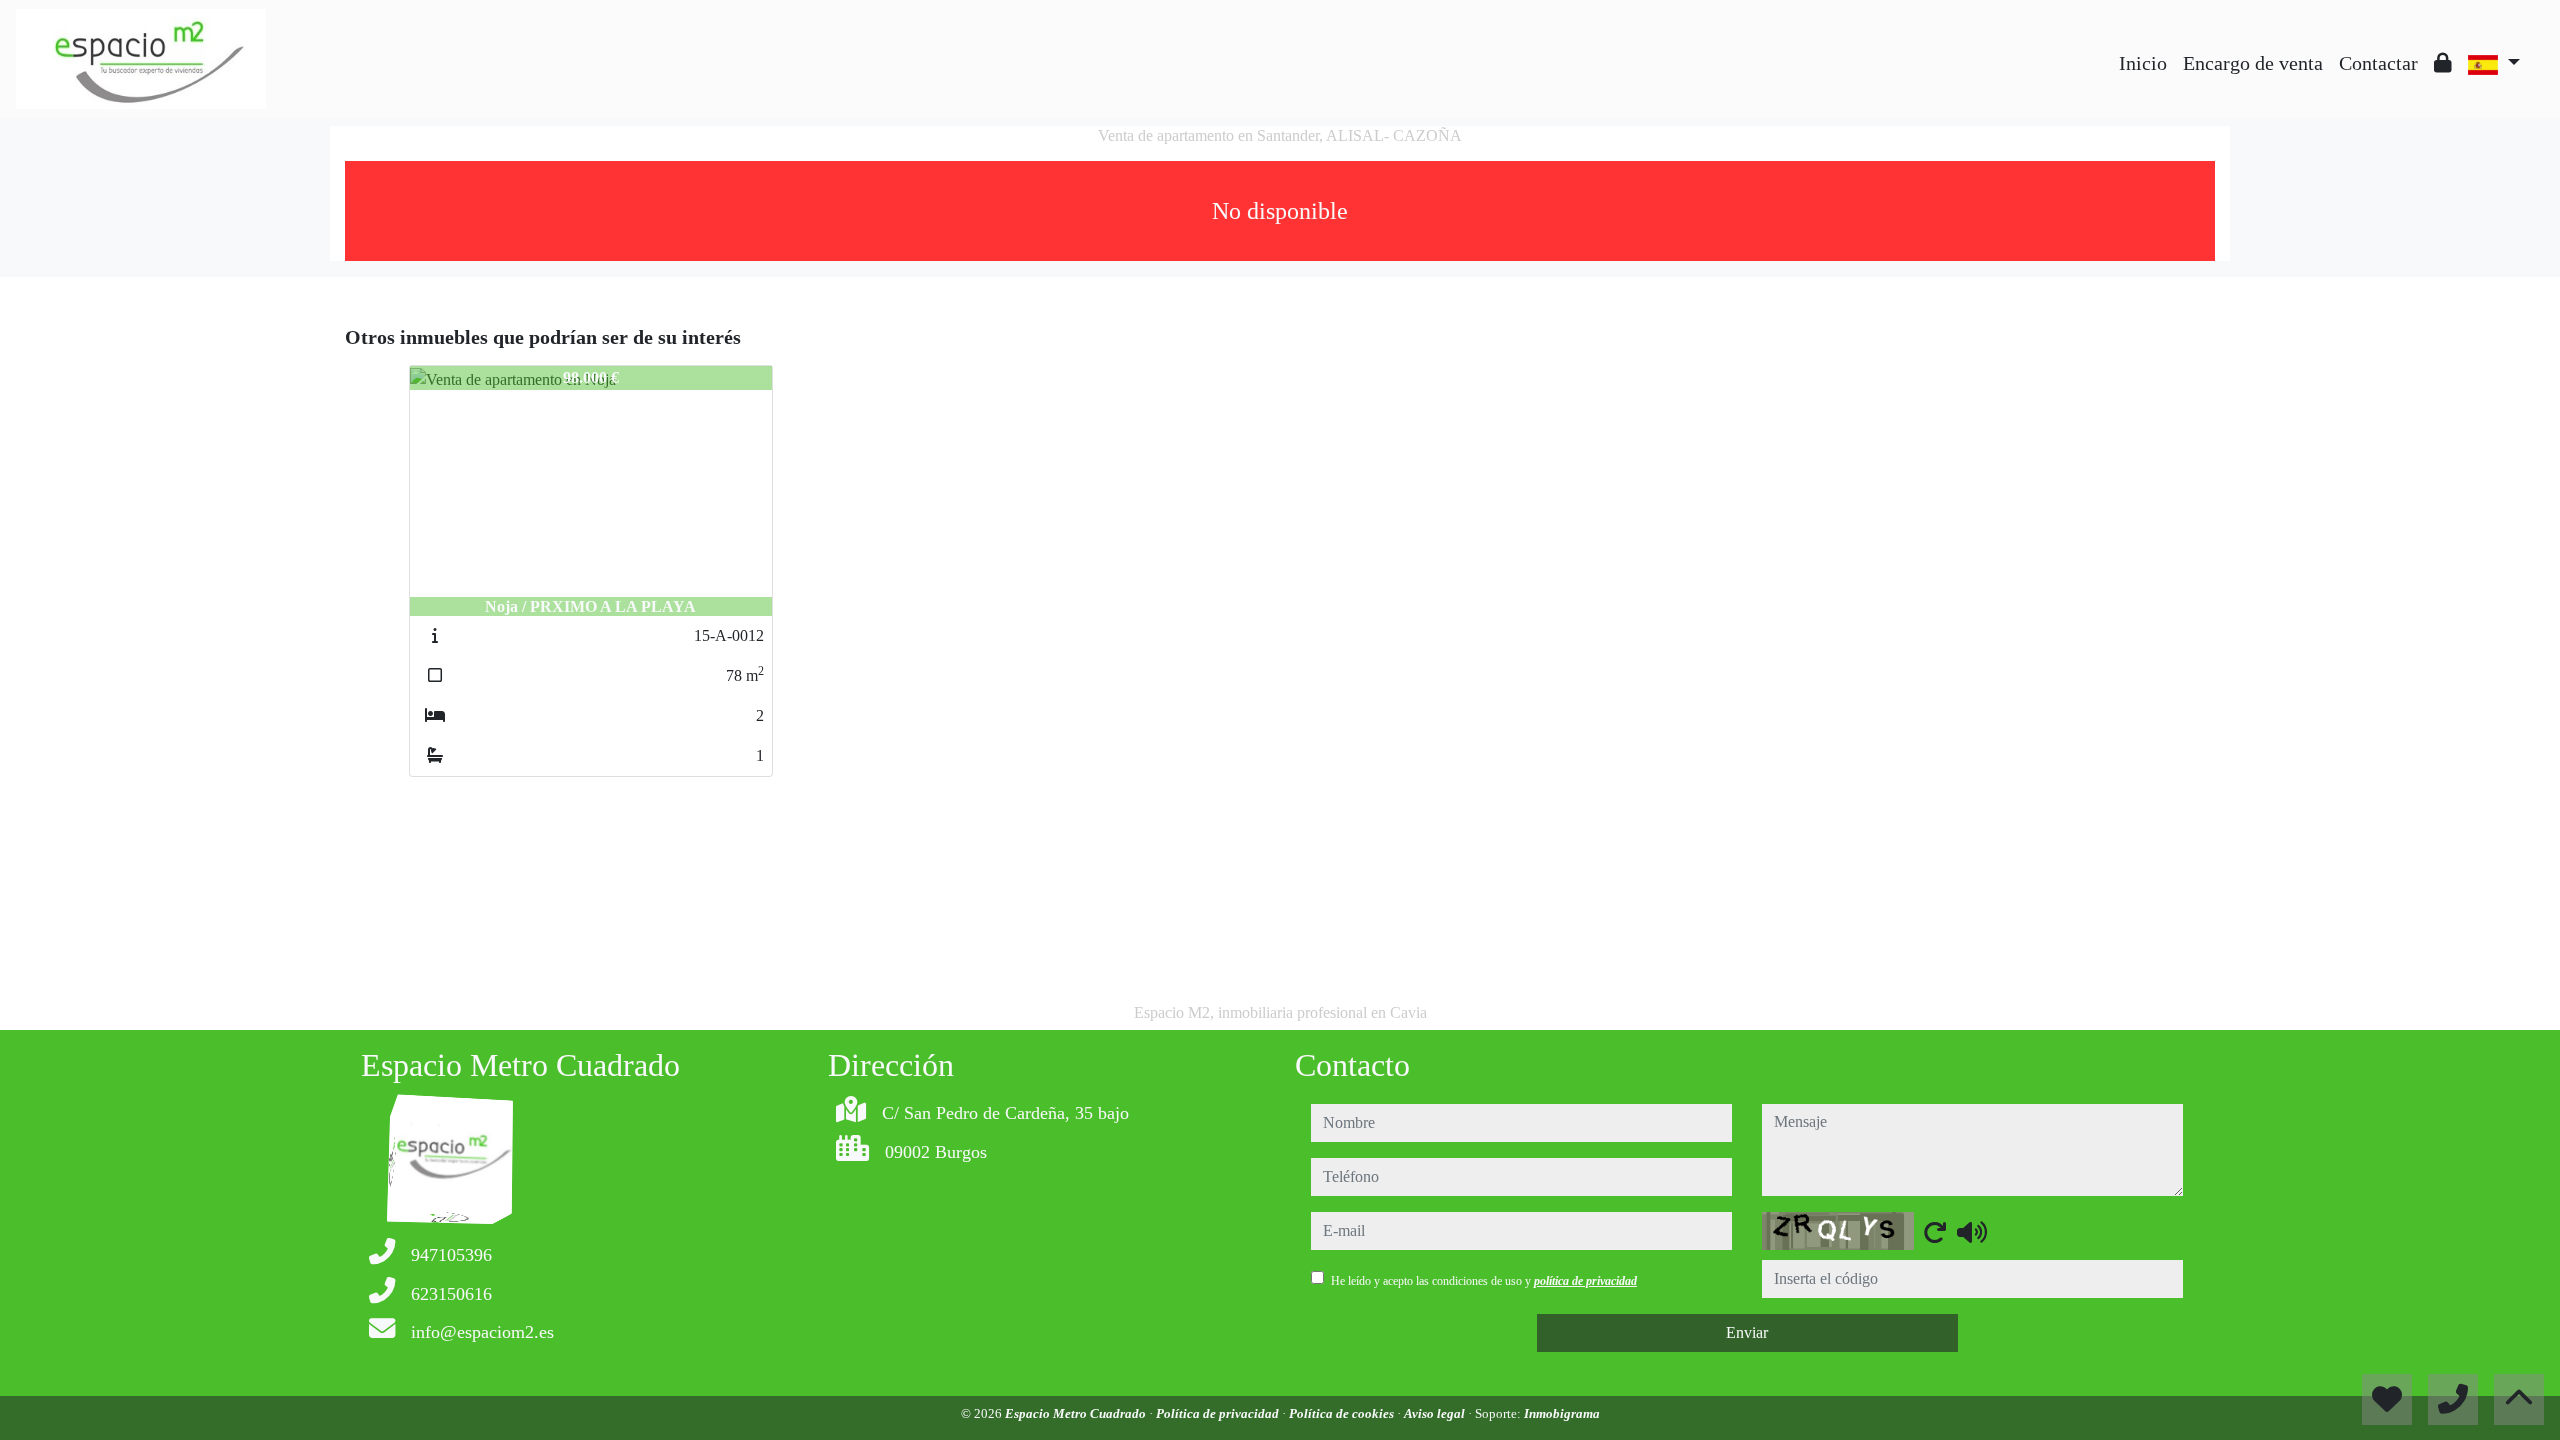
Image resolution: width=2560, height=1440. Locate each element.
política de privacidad (1585, 1281)
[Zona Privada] (2443, 63)
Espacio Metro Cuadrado (1077, 1413)
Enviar (1747, 1332)
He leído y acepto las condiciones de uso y (1484, 1281)
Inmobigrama (1562, 1413)
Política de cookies (1343, 1413)
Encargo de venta (2253, 63)
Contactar (2378, 63)
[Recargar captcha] (1935, 1232)
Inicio (2143, 63)
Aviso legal (1436, 1413)
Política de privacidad (1219, 1413)
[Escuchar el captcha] (1972, 1232)
